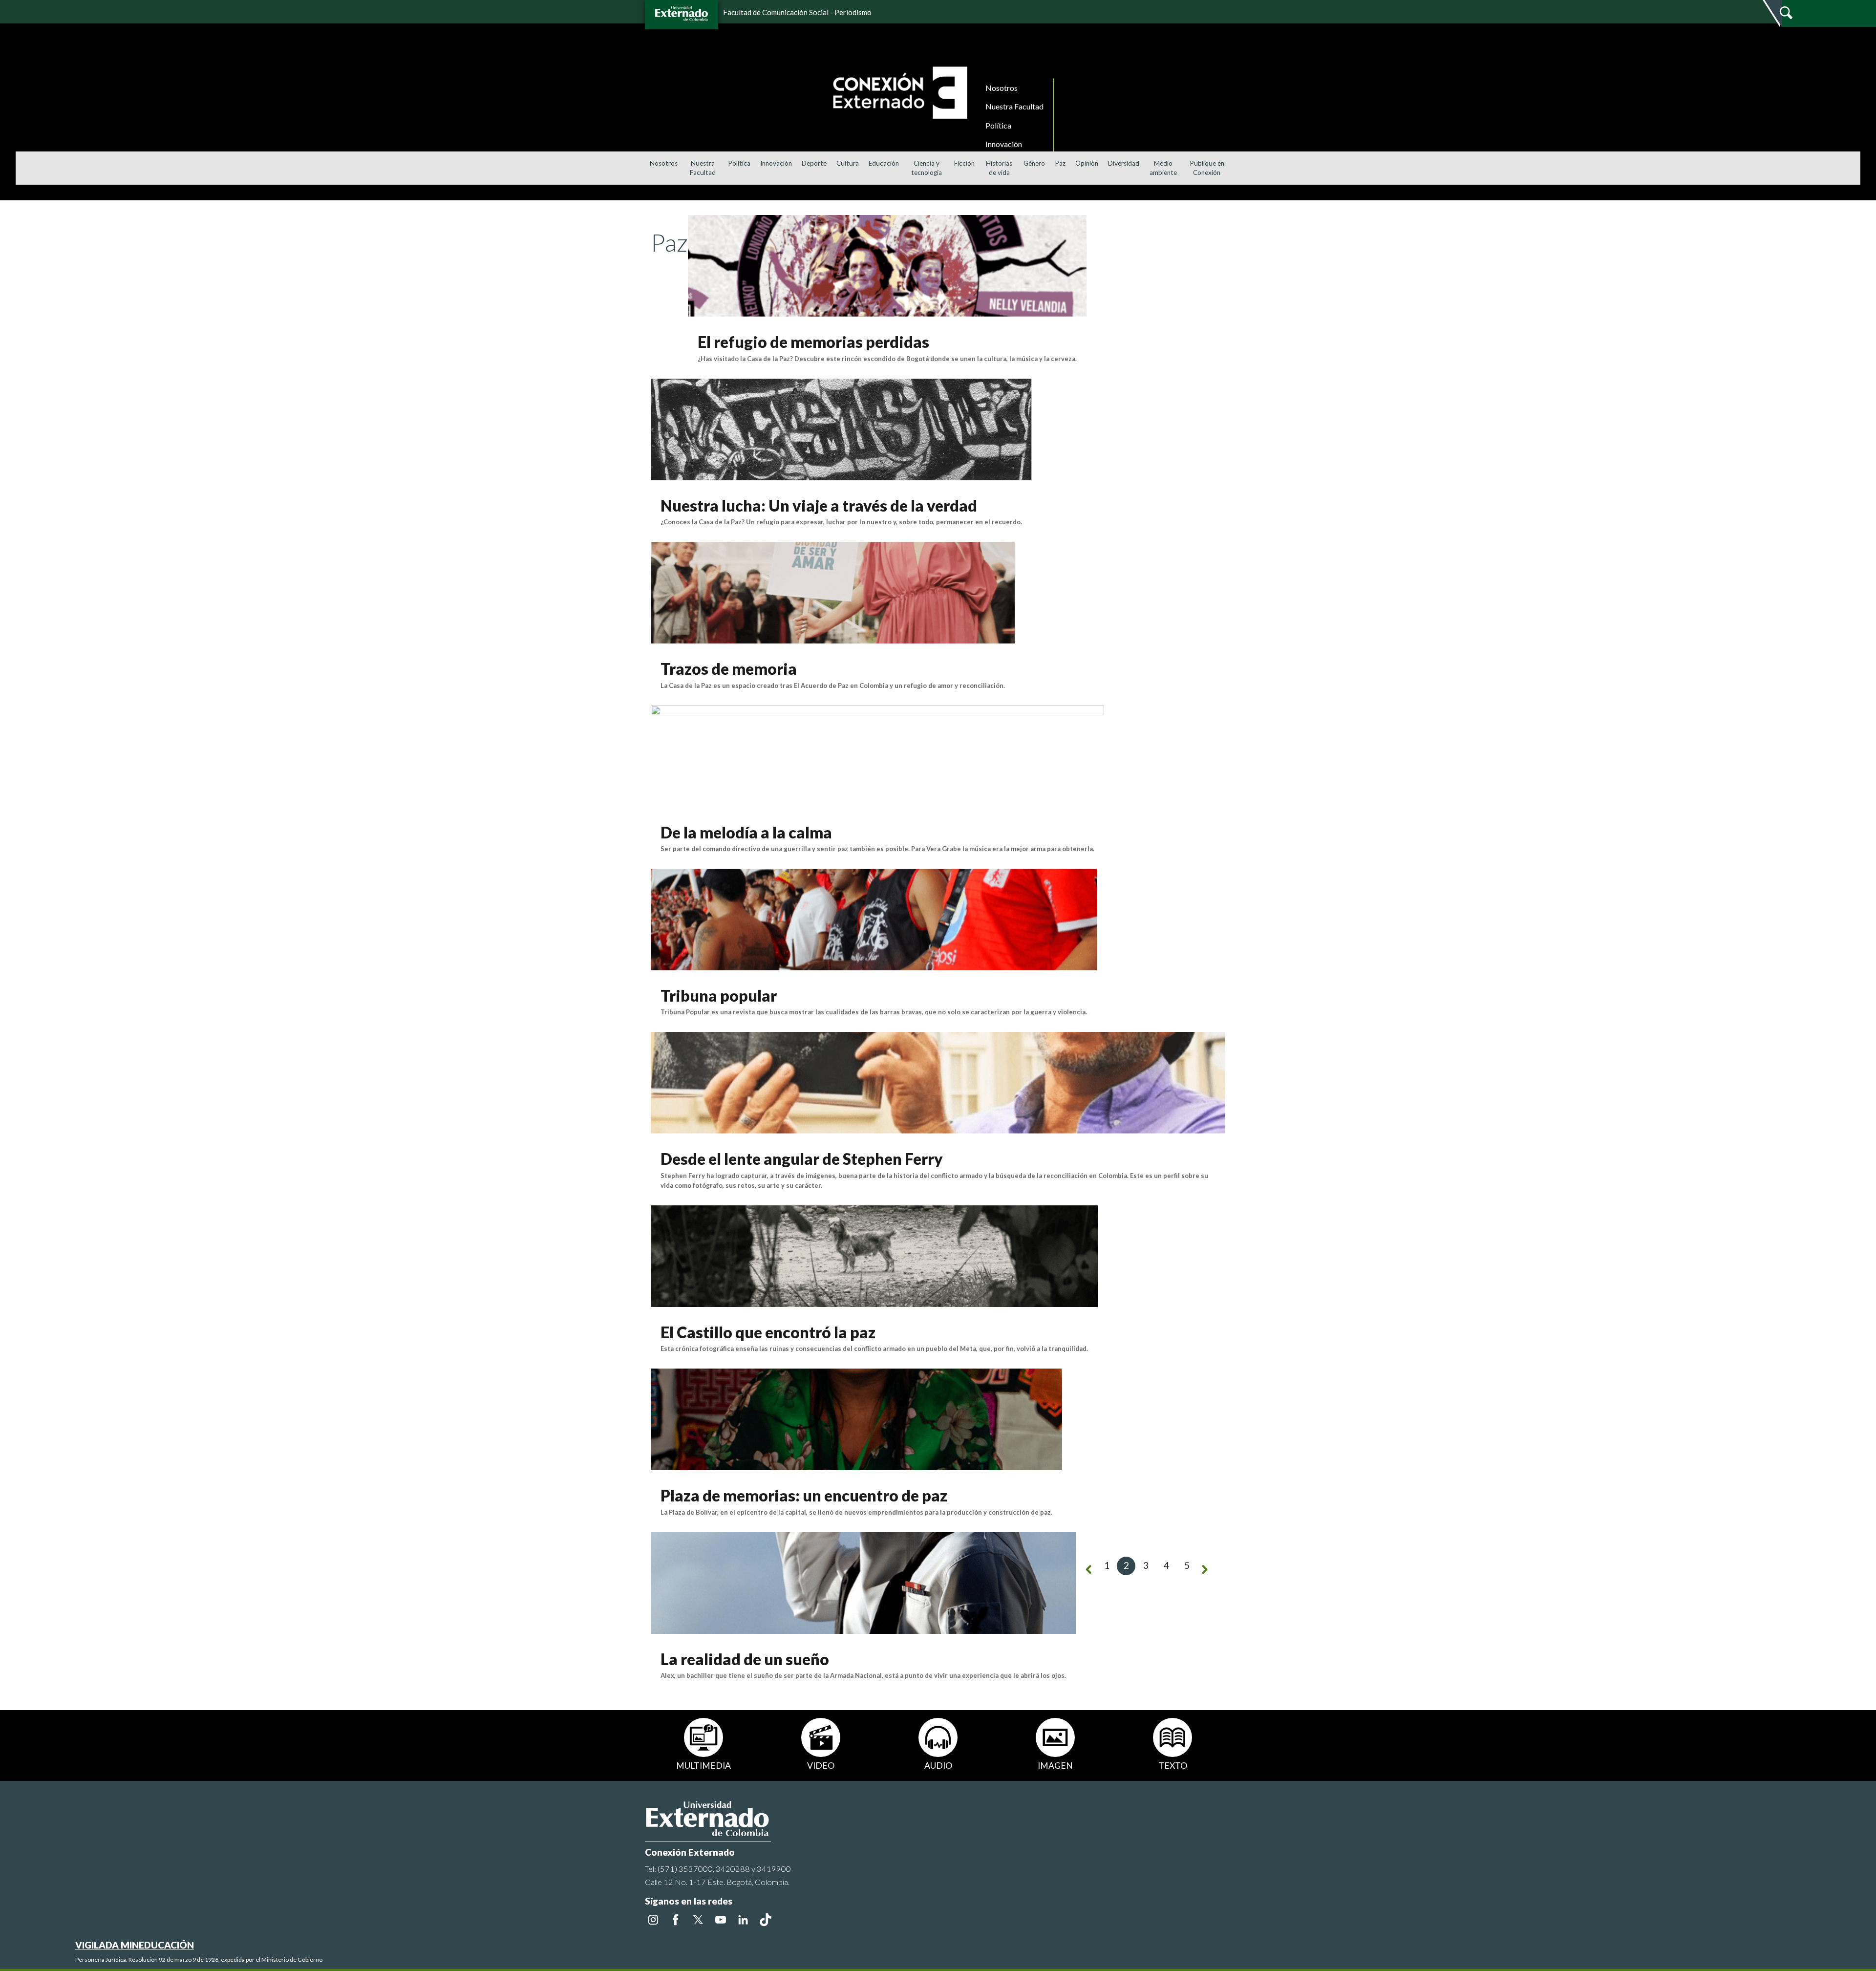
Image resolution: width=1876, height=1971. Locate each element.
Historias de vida (999, 168)
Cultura (848, 163)
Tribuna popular (719, 996)
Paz (1060, 163)
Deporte (814, 163)
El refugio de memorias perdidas (813, 342)
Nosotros (1002, 88)
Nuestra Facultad (1014, 106)
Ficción (964, 163)
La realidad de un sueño (745, 1659)
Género (1034, 163)
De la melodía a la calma (746, 832)
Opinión (1087, 163)
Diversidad (1124, 163)
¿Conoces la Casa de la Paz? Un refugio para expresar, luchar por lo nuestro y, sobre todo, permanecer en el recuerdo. (841, 522)
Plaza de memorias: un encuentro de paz (804, 1495)
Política (998, 125)
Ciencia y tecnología (927, 168)
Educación (884, 163)
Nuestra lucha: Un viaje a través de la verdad (819, 505)
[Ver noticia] (887, 265)
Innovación (1004, 144)
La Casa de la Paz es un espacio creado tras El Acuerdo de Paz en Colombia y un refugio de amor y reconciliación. (833, 686)
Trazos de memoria (729, 669)
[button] (1865, 210)
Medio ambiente (1163, 168)
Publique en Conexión (1207, 168)
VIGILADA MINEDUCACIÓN (135, 1945)
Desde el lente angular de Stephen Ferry (802, 1159)
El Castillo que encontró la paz (768, 1332)
